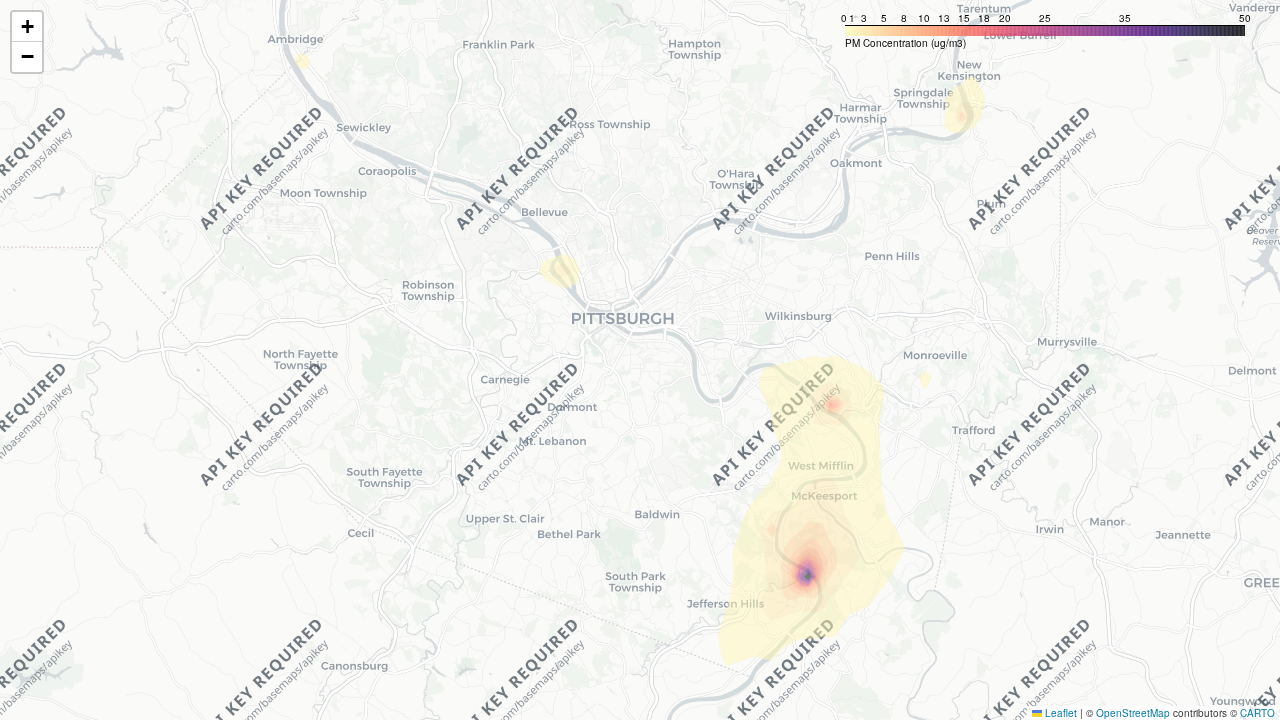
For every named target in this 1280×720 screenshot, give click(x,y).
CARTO (1257, 713)
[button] (27, 27)
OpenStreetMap (1133, 713)
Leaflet (1059, 713)
